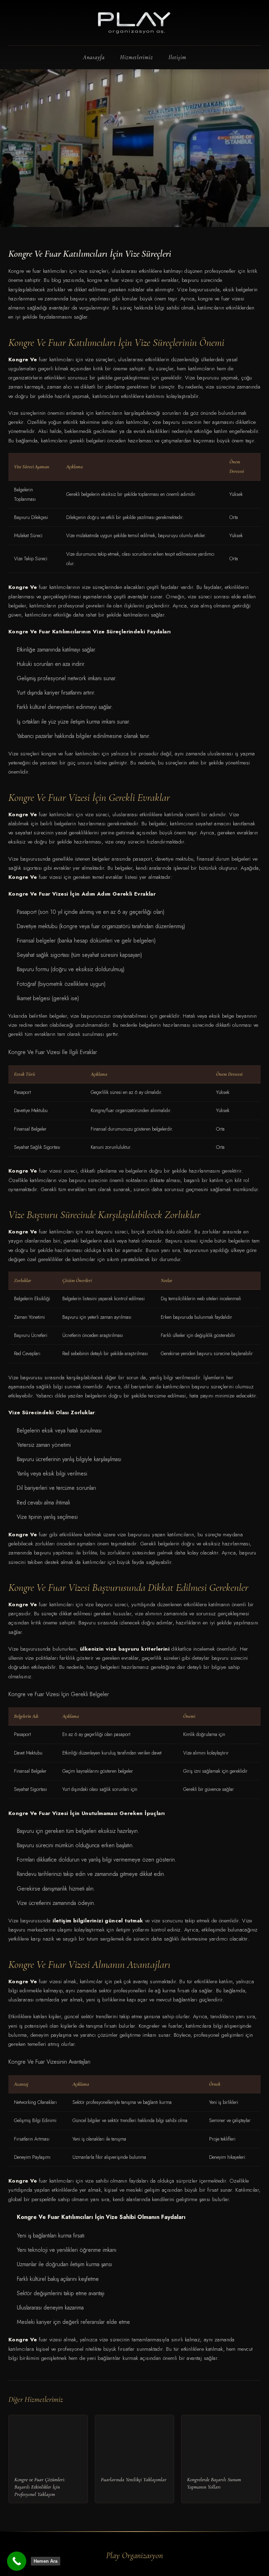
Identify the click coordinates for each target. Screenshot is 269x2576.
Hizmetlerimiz (137, 57)
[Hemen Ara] (17, 2561)
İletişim (177, 57)
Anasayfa (94, 57)
